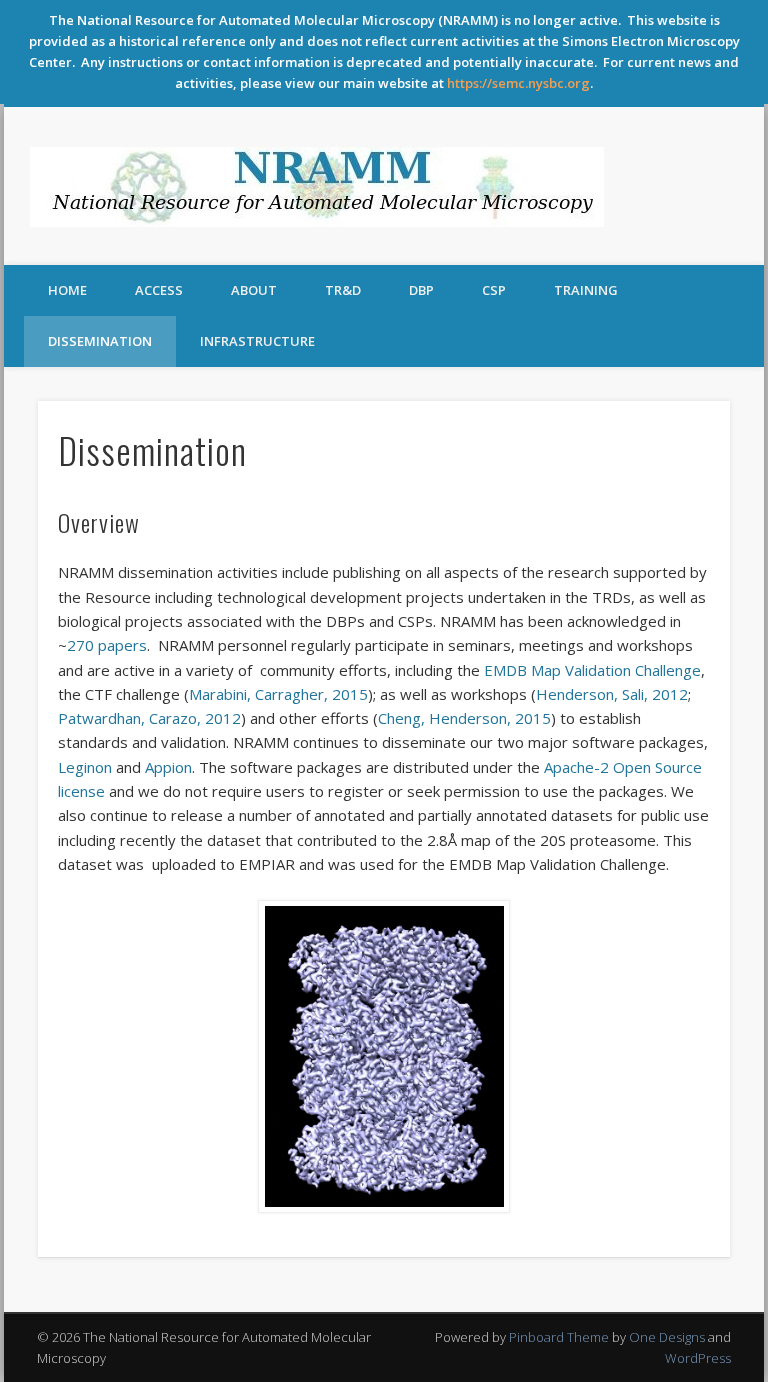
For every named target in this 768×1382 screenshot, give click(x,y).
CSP (494, 290)
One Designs (667, 1337)
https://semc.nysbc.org (518, 83)
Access (159, 290)
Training (586, 290)
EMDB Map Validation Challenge (592, 670)
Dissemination (100, 341)
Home (67, 290)
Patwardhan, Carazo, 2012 (149, 718)
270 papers (107, 645)
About (254, 290)
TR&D (343, 290)
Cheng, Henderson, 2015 (464, 718)
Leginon (85, 767)
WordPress (698, 1358)
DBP (421, 290)
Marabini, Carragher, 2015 (278, 694)
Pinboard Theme (559, 1337)
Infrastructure (257, 341)
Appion (168, 767)
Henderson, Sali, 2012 (612, 694)
